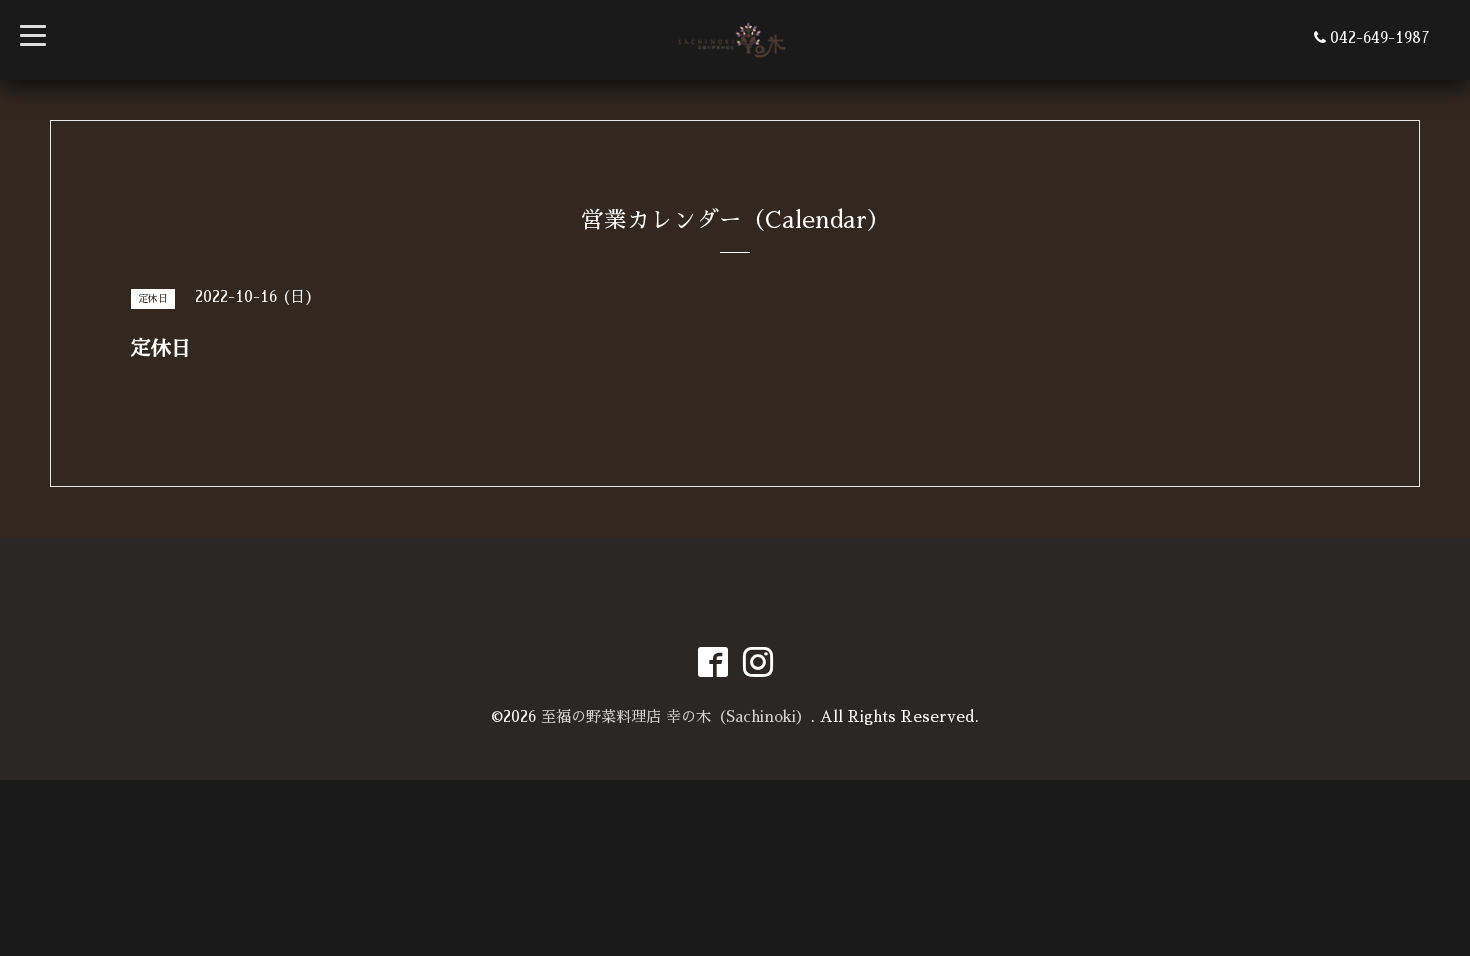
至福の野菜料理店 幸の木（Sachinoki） (676, 716)
